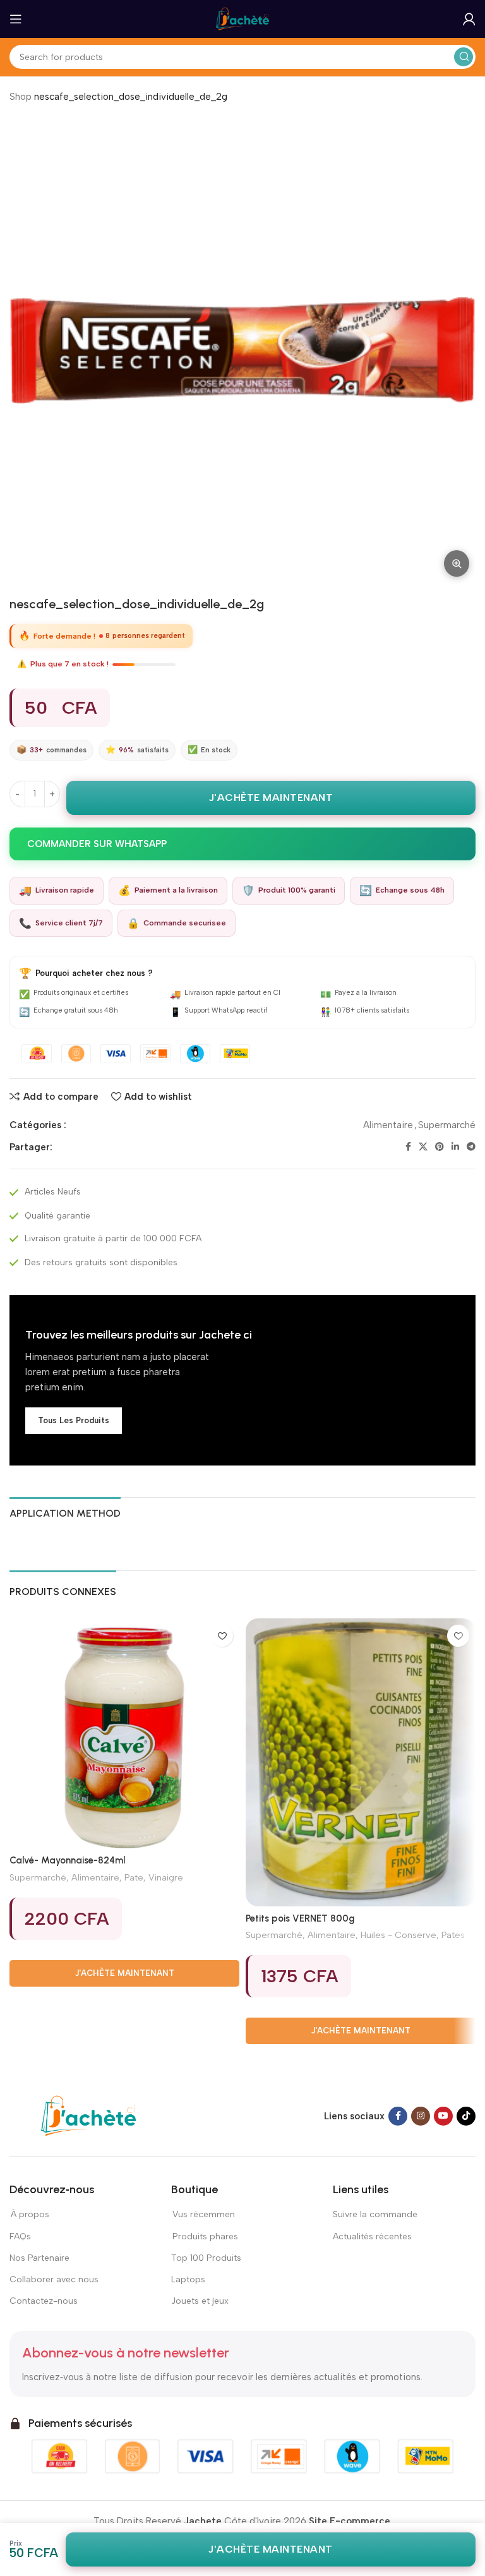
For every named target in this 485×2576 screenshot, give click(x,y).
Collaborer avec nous (54, 2279)
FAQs (20, 2236)
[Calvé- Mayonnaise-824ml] (124, 1733)
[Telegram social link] (471, 1147)
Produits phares (205, 2236)
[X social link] (423, 1147)
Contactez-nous (44, 2301)
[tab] (65, 1512)
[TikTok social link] (466, 2116)
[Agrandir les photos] (457, 563)
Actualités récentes (372, 2236)
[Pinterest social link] (440, 1147)
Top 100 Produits (206, 2258)
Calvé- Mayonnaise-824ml (67, 1860)
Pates (453, 1935)
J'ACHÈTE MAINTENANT (271, 797)
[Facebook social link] (408, 1147)
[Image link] (88, 2115)
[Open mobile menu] (16, 19)
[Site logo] (242, 18)
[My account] (469, 19)
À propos (29, 2214)
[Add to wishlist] (222, 1636)
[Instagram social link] (421, 2116)
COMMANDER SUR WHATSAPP (97, 844)
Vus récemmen (203, 2214)
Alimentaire (388, 1125)
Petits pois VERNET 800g (300, 1918)
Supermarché (447, 1125)
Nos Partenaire (39, 2258)
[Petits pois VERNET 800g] (361, 1762)
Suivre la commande (375, 2214)
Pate (134, 1877)
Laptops (188, 2279)
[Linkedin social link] (455, 1147)
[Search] (464, 57)
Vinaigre (166, 1877)
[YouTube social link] (443, 2116)
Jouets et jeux (200, 2301)
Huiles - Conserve (398, 1935)
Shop (21, 97)
